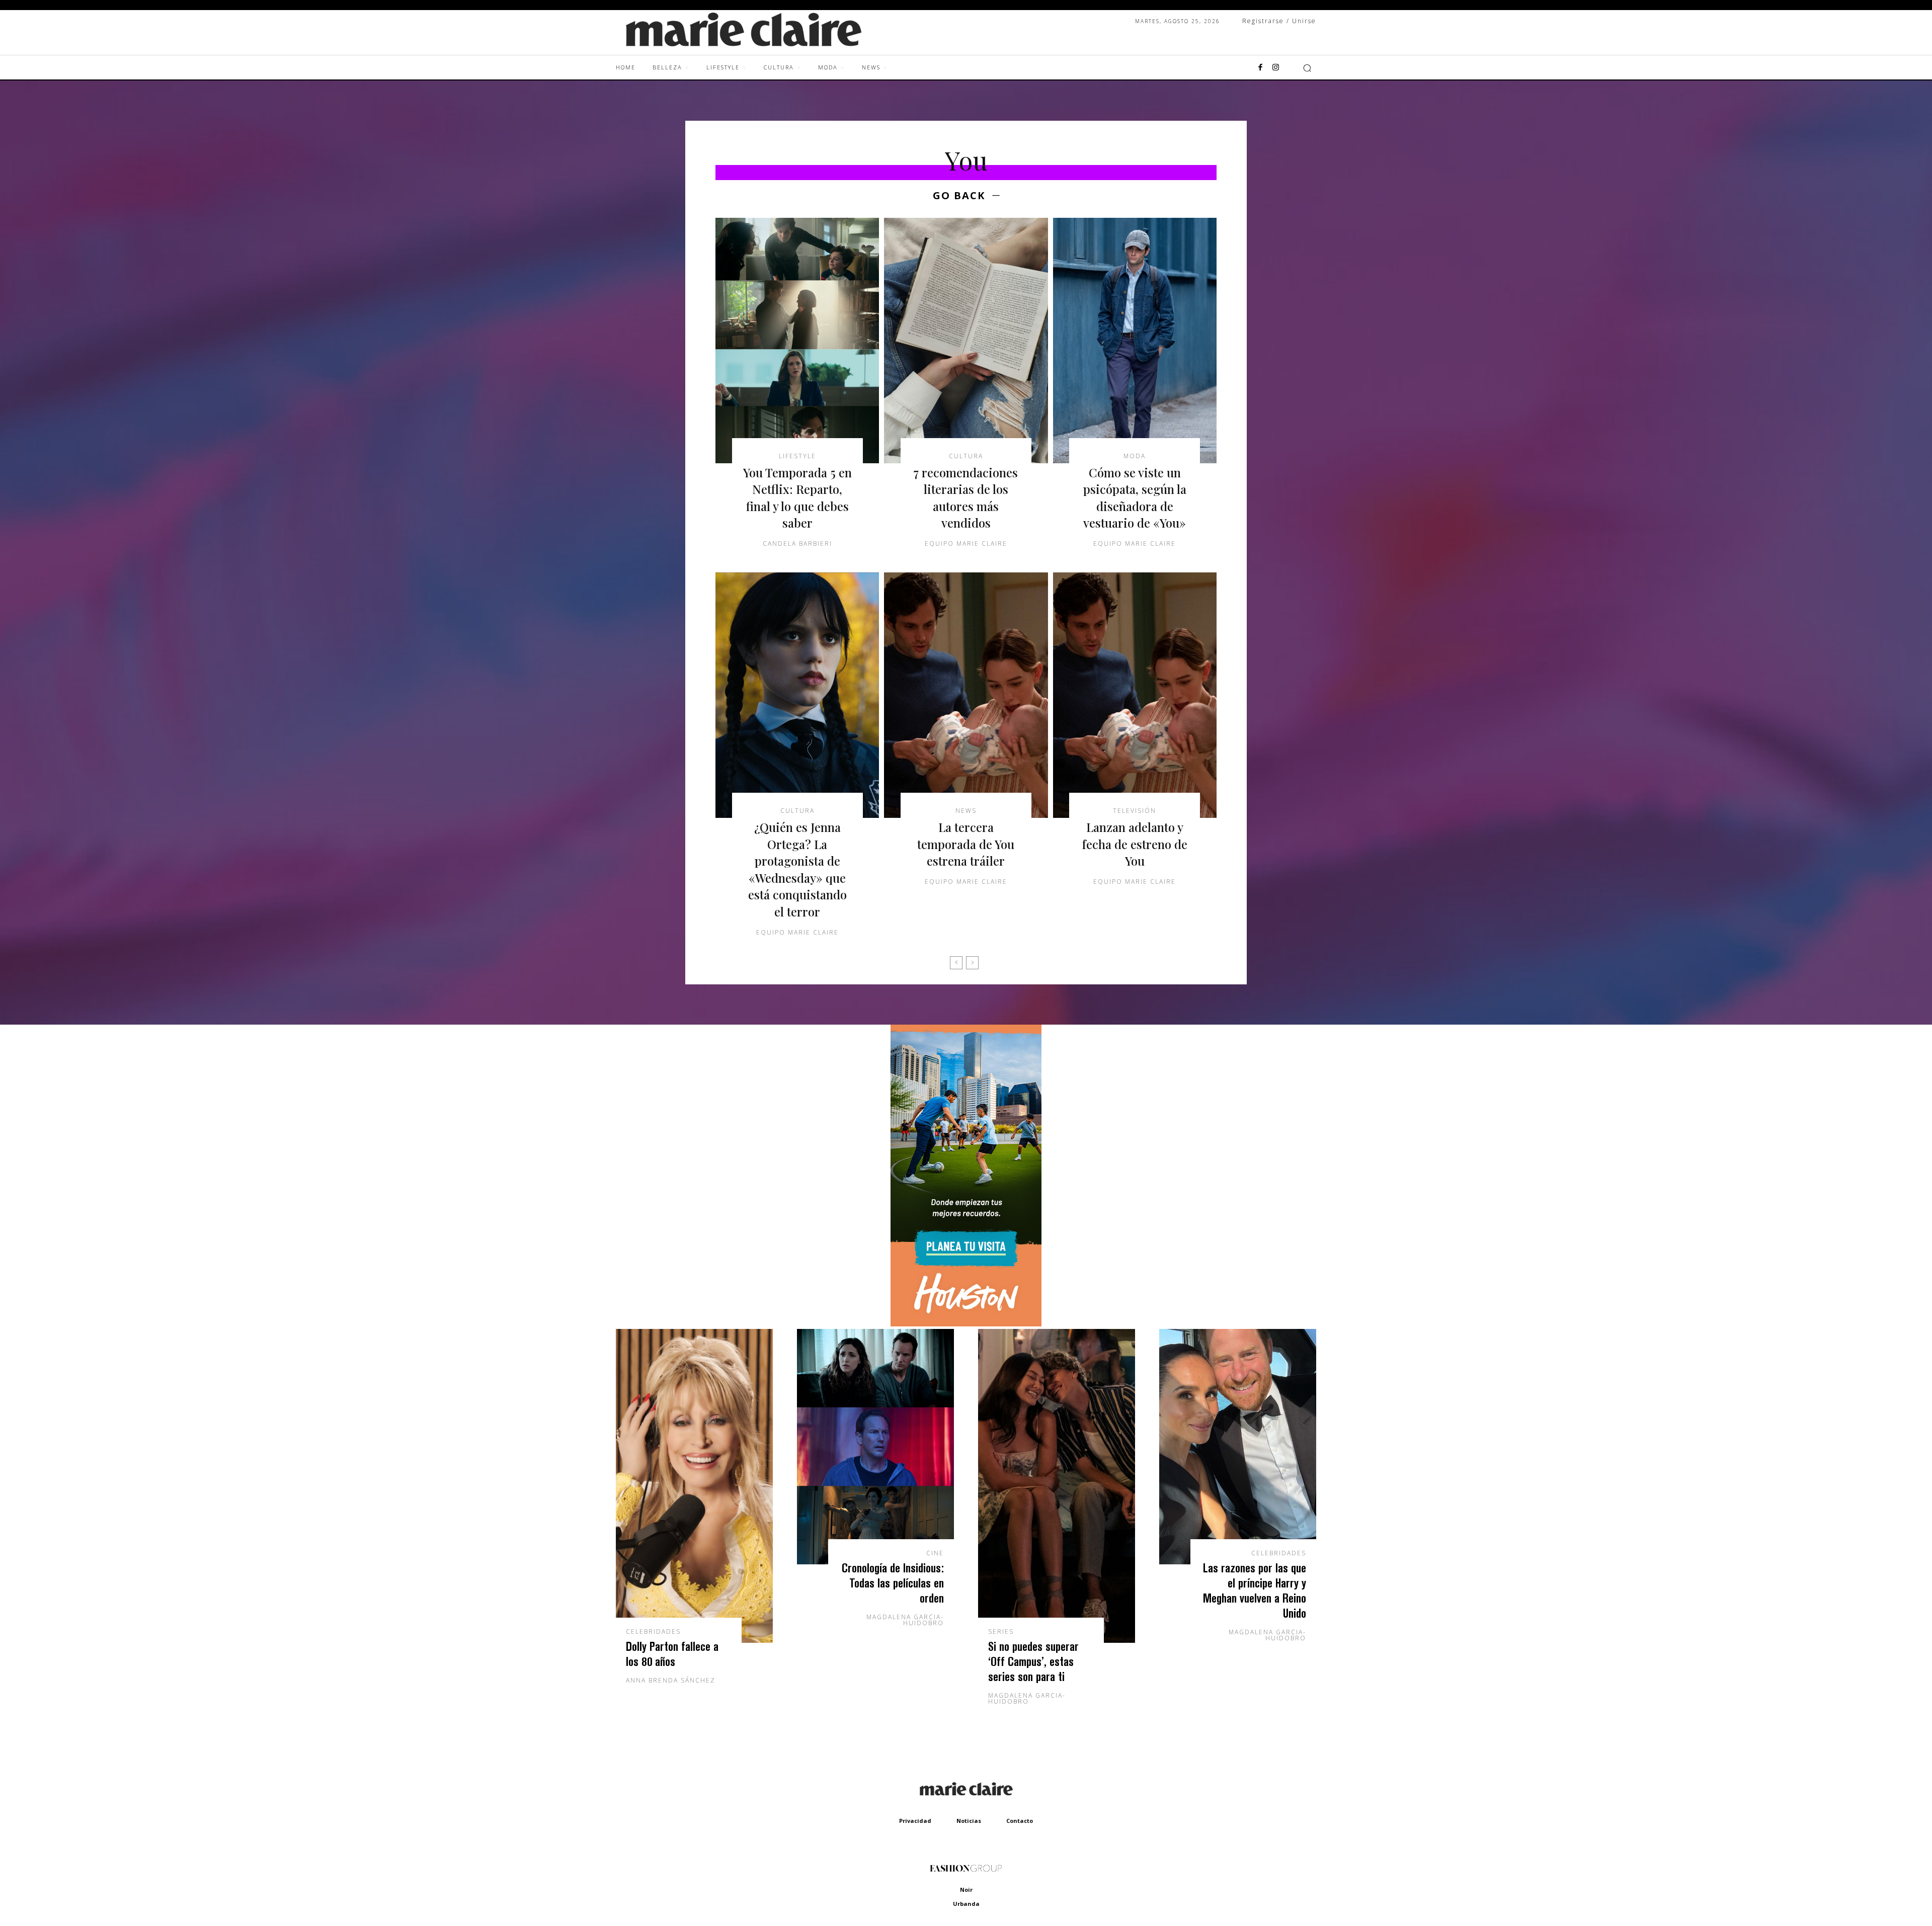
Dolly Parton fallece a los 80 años (672, 1654)
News (966, 811)
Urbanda (966, 1904)
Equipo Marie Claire (966, 543)
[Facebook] (1260, 68)
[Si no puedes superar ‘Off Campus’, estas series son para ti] (1057, 1486)
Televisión (1135, 811)
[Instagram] (1275, 68)
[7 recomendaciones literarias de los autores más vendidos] (966, 341)
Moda (1135, 456)
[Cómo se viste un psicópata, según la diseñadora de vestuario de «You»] (1135, 341)
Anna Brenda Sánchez (671, 1680)
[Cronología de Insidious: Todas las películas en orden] (875, 1447)
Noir (966, 1890)
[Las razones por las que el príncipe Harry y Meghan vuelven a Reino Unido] (1238, 1447)
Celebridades (653, 1632)
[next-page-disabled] (972, 963)
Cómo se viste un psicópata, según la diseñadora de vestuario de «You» (1135, 498)
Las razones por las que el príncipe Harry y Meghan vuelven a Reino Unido (1255, 1590)
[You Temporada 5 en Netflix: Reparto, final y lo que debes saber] (797, 341)
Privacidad (915, 1821)
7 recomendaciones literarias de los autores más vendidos (966, 498)
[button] (1307, 68)
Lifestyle (797, 456)
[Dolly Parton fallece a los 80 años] (694, 1486)
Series (1001, 1632)
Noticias (969, 1821)
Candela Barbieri (797, 543)
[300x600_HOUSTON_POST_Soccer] (966, 1324)
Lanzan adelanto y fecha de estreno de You (1135, 844)
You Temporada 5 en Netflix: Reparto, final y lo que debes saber (797, 498)
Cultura (966, 456)
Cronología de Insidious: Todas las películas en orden (893, 1583)
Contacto (1020, 1821)
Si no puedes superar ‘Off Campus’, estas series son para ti (1033, 1661)
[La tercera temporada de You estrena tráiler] (966, 695)
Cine (935, 1553)
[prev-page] (956, 963)
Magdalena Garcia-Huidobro (905, 1620)
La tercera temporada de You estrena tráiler (966, 844)
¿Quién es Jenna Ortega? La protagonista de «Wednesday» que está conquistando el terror (797, 869)
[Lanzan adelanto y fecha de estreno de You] (1135, 695)
